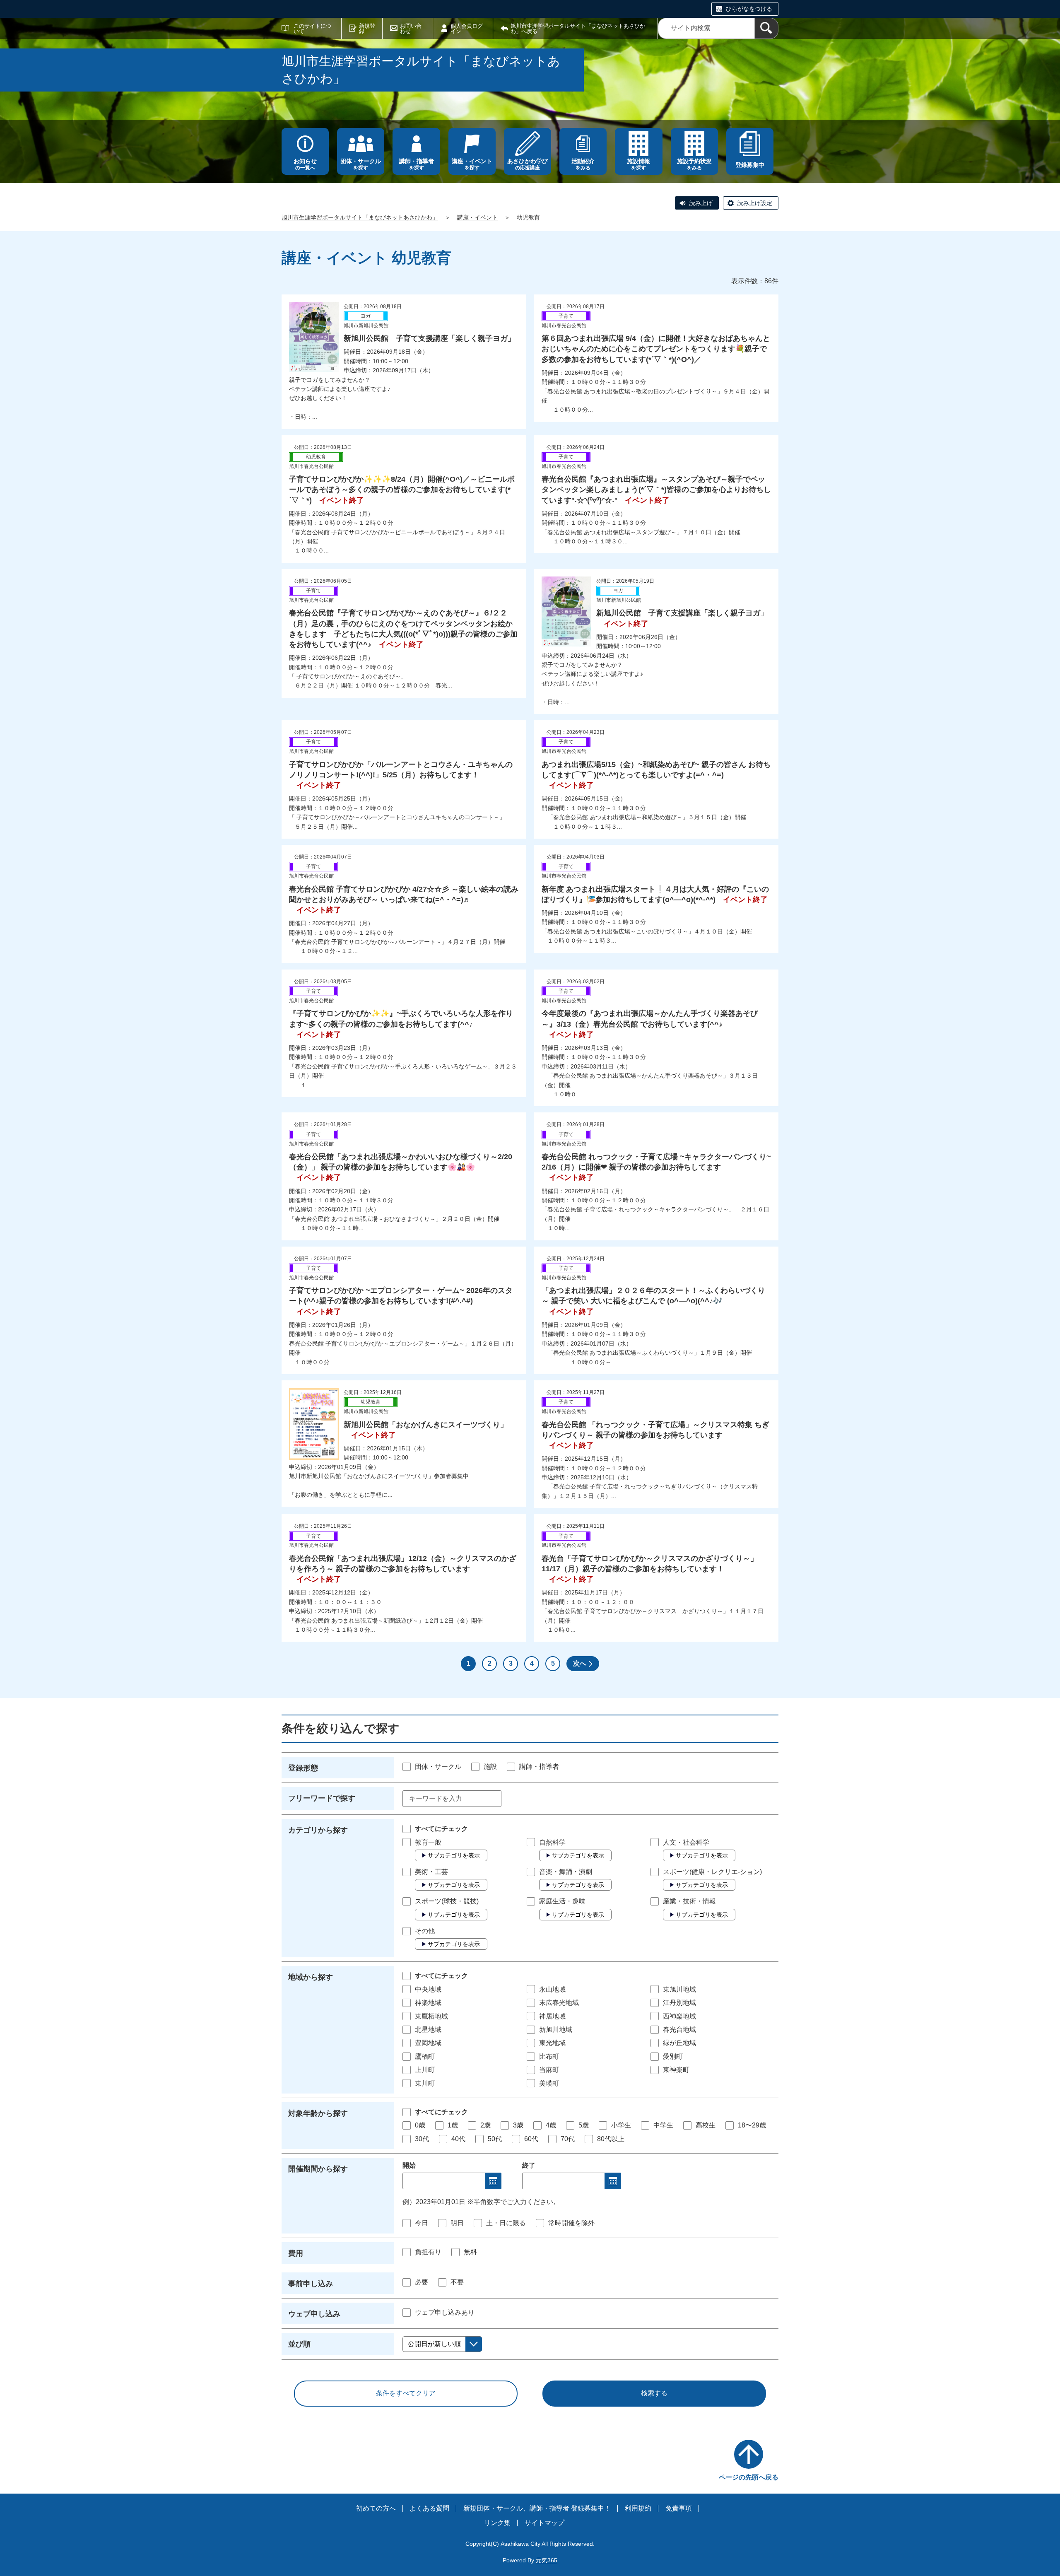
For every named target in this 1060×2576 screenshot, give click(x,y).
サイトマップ (544, 2523)
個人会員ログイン (467, 29)
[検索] (766, 28)
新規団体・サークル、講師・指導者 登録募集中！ (537, 2508)
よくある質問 (429, 2508)
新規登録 (367, 29)
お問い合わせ (411, 29)
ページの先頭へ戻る (749, 2477)
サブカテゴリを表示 (454, 1855)
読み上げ (701, 203)
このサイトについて (312, 29)
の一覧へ (305, 164)
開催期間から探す (318, 2169)
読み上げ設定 (755, 203)
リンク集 (497, 2523)
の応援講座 (528, 164)
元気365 (547, 2560)
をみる (583, 164)
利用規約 (638, 2508)
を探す (361, 164)
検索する (654, 2393)
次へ (580, 1663)
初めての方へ (376, 2508)
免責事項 (679, 2508)
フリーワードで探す (322, 1798)
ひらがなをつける (749, 9)
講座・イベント (477, 217)
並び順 (299, 2344)
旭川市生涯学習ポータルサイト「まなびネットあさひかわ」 (360, 217)
